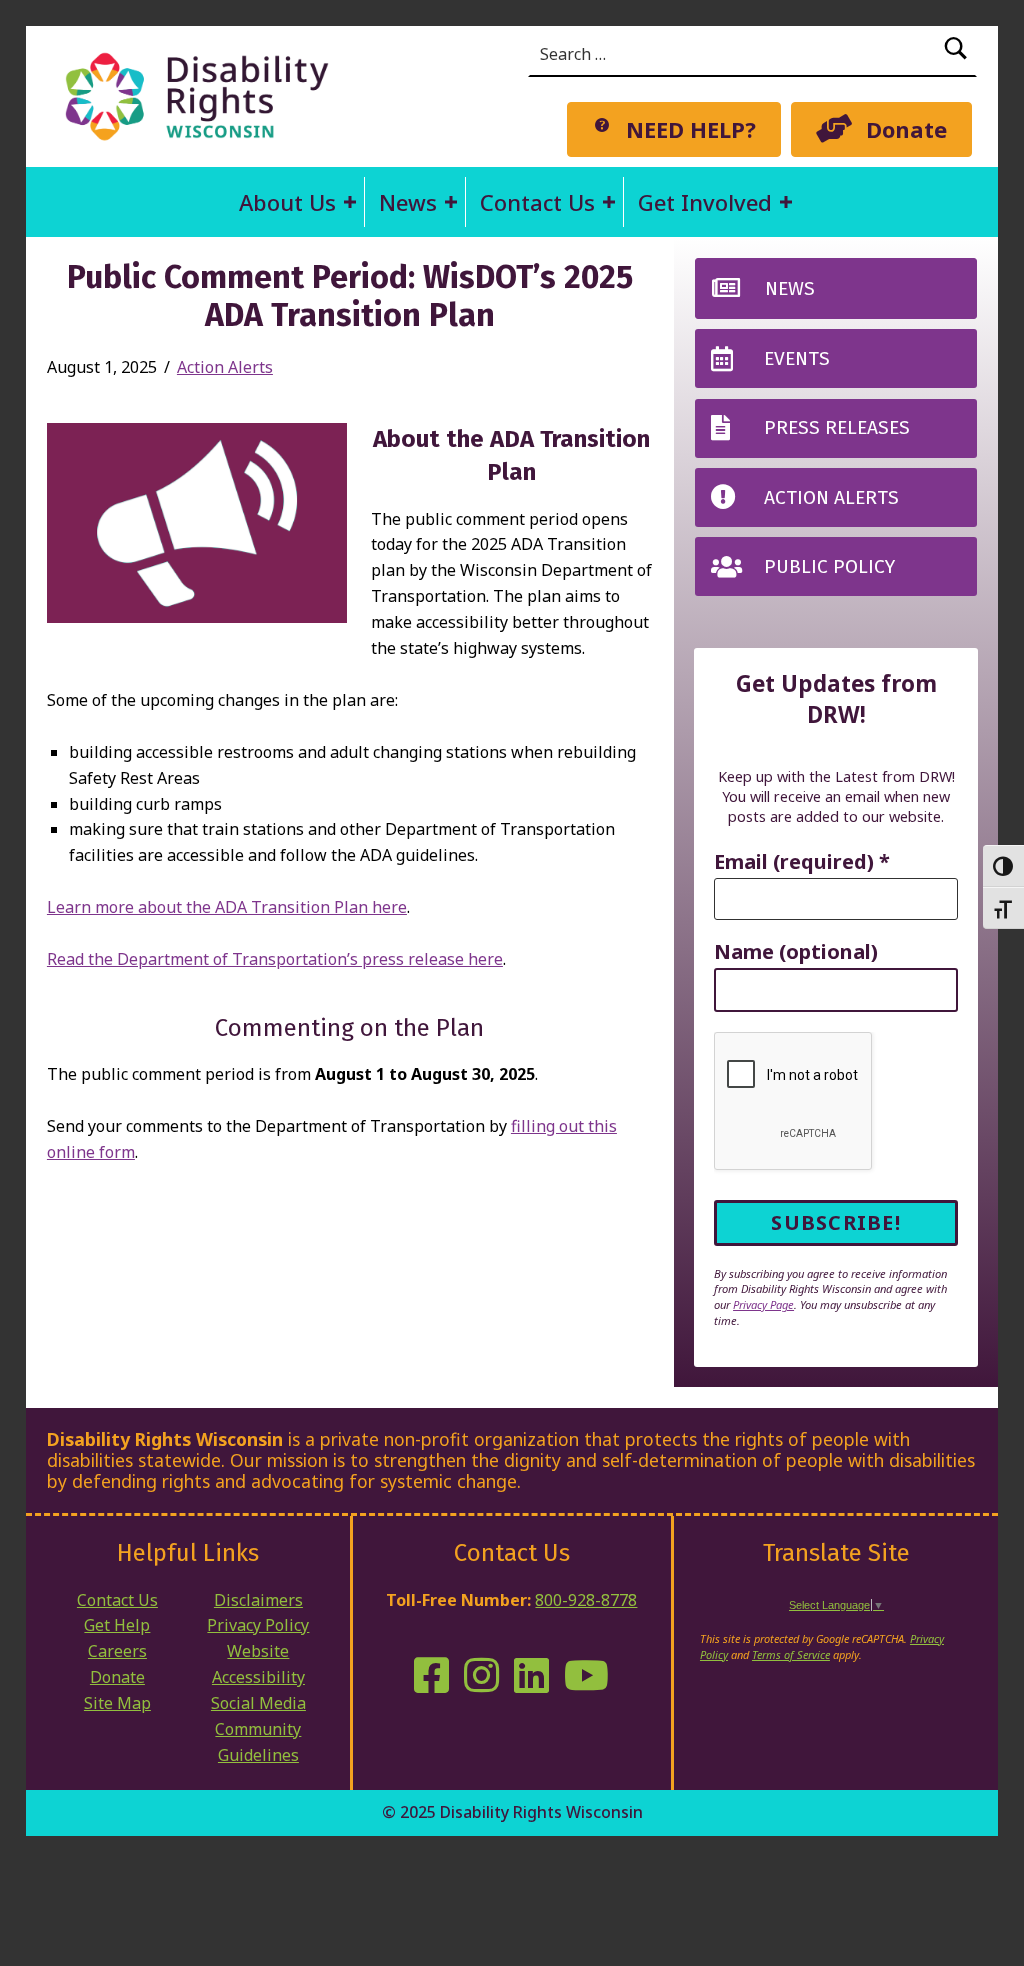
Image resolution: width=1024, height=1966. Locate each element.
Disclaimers (258, 1600)
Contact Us (537, 202)
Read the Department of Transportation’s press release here (275, 959)
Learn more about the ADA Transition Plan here (227, 907)
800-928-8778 (586, 1600)
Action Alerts (225, 367)
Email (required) (802, 862)
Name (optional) (796, 952)
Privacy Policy (258, 1625)
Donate (117, 1677)
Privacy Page (763, 1304)
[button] (350, 202)
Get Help (117, 1625)
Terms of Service (791, 1654)
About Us (287, 202)
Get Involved (705, 202)
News (408, 202)
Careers (117, 1651)
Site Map (117, 1703)
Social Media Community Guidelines (258, 1729)
